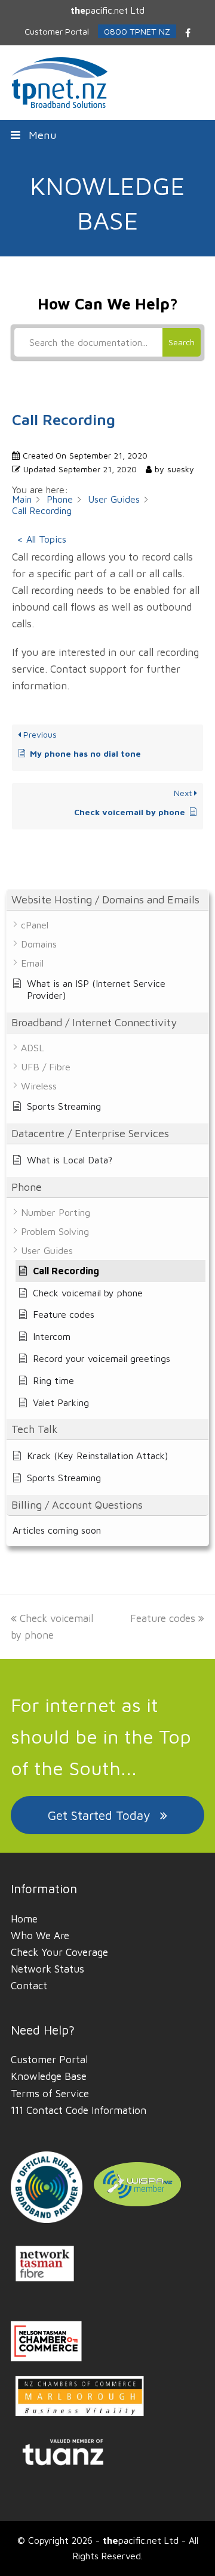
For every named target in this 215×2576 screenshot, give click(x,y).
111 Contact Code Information (79, 2110)
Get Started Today (99, 1815)
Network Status (47, 1969)
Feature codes (163, 1618)
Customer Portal (49, 2060)
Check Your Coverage (59, 1952)
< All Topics (42, 539)
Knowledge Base (49, 2076)
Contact (29, 1986)
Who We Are (40, 1936)
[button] (107, 135)
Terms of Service (50, 2094)
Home (24, 1919)
